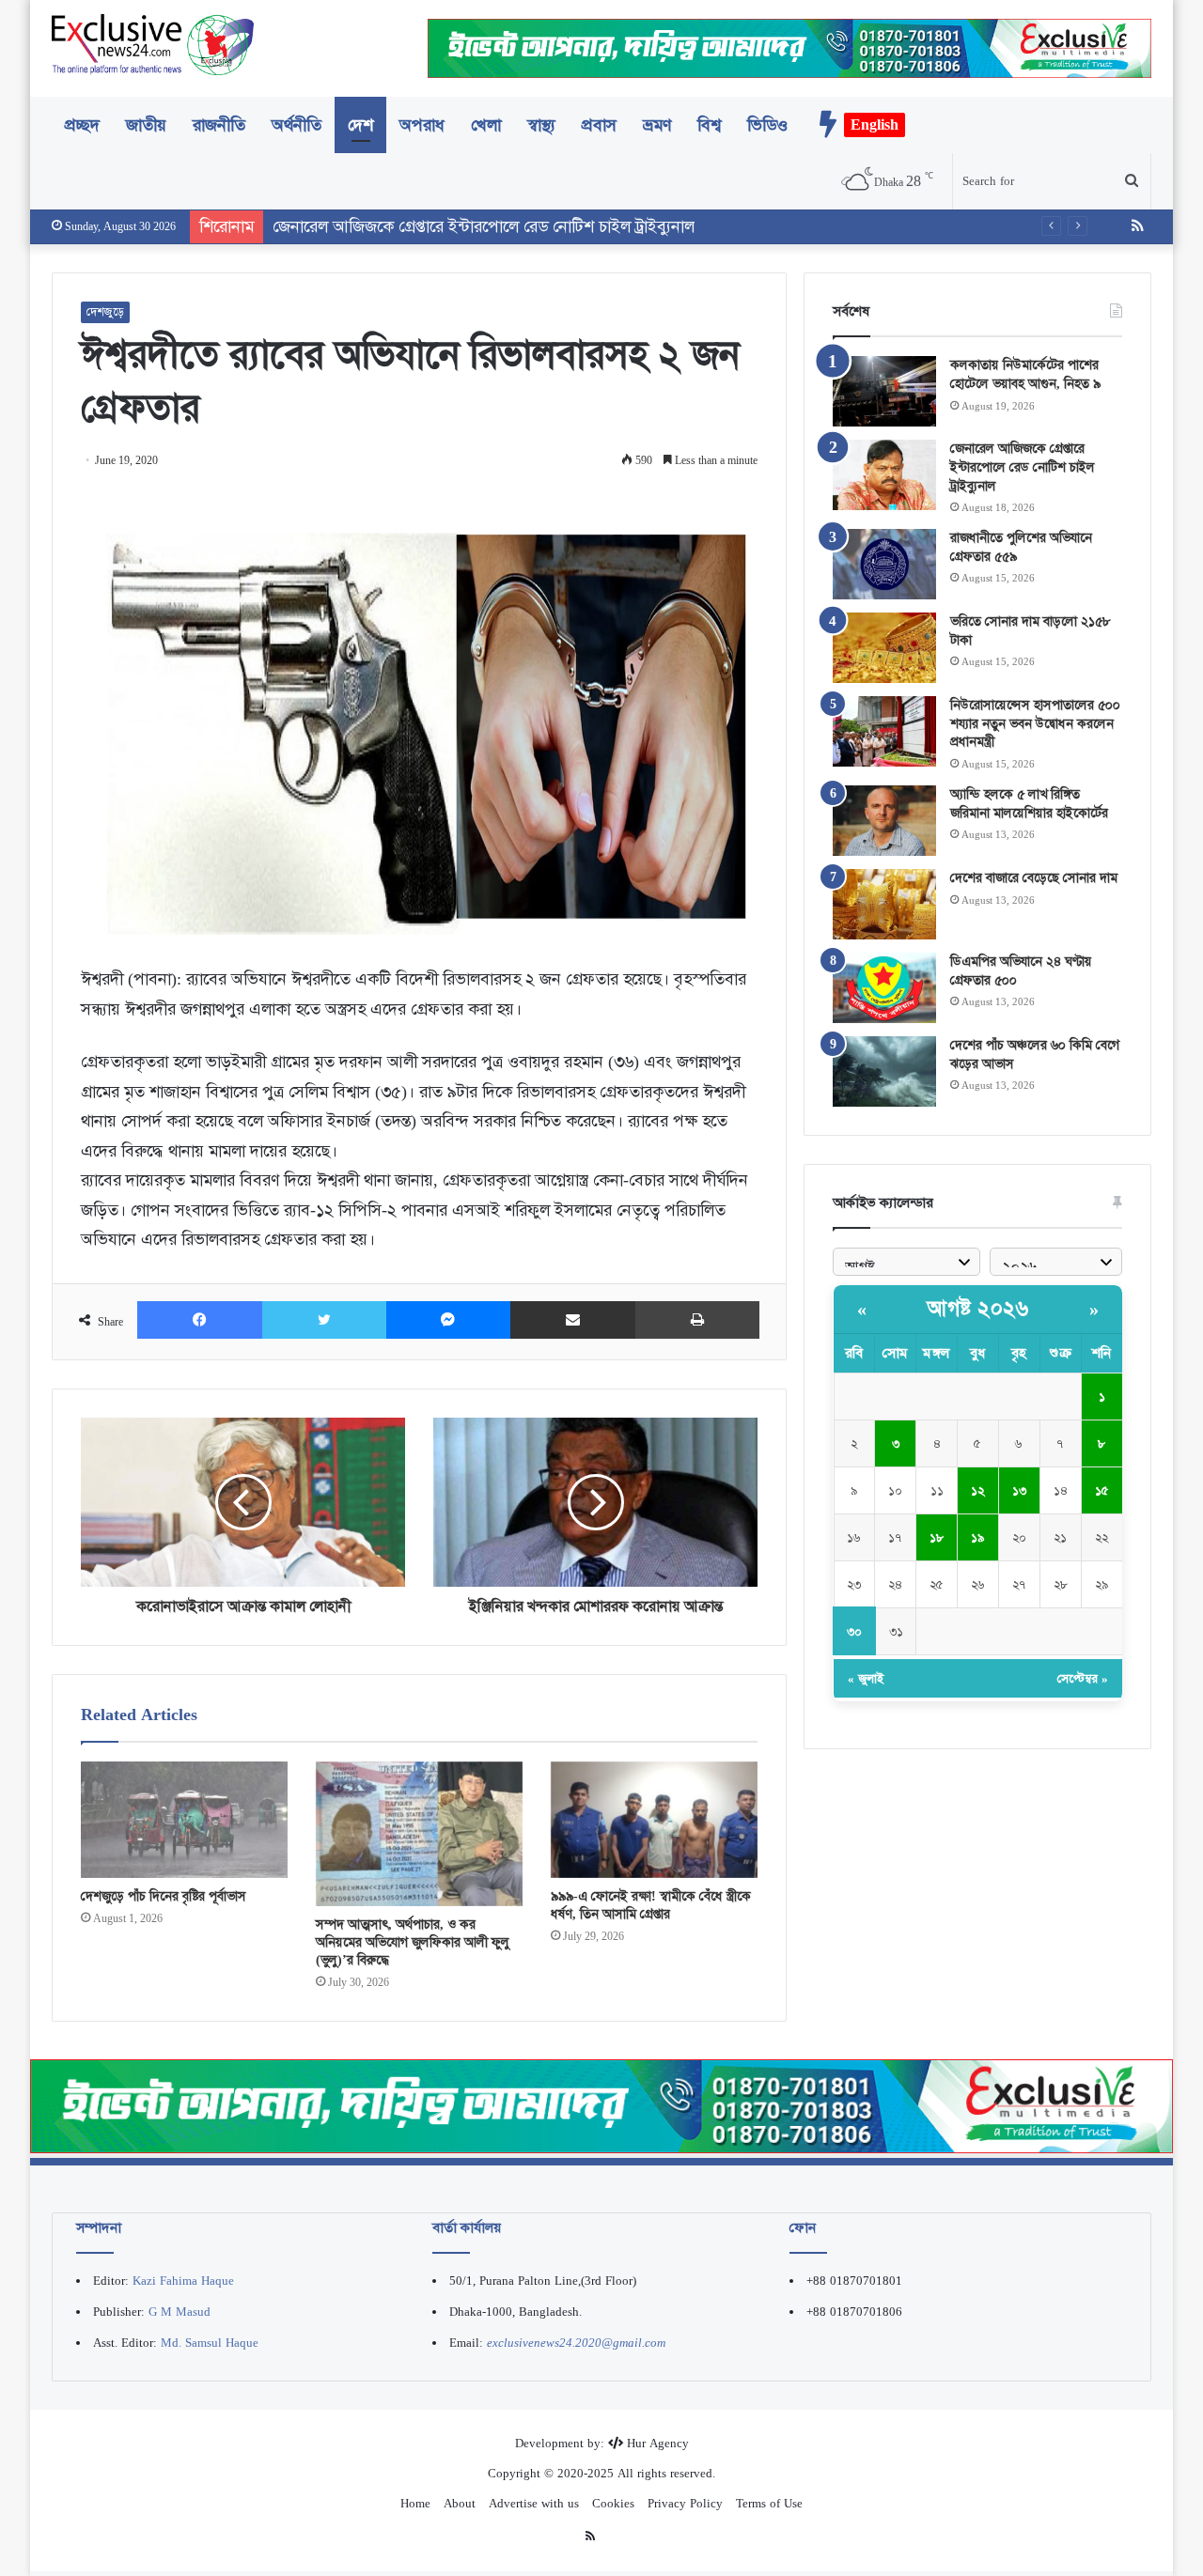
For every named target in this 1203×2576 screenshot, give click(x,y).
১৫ (1102, 1490)
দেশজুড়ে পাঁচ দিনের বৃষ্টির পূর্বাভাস (164, 1896)
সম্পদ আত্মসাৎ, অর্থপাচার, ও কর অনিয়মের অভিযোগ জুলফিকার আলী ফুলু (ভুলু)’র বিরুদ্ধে (413, 1942)
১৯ (978, 1537)
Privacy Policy (685, 2503)
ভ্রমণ (657, 125)
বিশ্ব (709, 125)
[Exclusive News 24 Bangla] (153, 45)
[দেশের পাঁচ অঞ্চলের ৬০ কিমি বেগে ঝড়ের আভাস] (884, 1071)
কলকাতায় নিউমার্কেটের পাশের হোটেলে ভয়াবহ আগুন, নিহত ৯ (1025, 374)
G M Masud (180, 2312)
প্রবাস (599, 125)
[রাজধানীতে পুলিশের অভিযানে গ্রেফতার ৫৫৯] (884, 564)
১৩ (1019, 1490)
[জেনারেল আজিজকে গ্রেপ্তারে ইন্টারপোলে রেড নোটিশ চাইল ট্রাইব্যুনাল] (884, 475)
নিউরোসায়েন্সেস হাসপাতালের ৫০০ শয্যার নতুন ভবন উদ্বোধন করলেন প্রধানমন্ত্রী (1035, 723)
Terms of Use (769, 2503)
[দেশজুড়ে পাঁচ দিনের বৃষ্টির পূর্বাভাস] (184, 1820)
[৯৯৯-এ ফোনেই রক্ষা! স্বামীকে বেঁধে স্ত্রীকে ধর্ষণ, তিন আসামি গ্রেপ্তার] (654, 1820)
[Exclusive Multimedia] (601, 2105)
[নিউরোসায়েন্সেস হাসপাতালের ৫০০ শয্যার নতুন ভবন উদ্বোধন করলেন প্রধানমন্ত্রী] (884, 731)
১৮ (937, 1537)
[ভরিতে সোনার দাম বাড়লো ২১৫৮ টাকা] (884, 648)
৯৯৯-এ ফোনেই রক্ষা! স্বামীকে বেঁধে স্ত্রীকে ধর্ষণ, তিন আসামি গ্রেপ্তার (651, 1905)
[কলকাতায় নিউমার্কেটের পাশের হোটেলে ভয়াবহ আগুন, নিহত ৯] (884, 391)
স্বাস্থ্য (541, 125)
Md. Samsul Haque (210, 2343)
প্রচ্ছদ (82, 125)
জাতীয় (146, 125)
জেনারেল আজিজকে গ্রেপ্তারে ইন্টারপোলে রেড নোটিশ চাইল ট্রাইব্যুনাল (1023, 466)
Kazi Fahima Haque (183, 2281)
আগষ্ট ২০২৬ (978, 1309)
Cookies (613, 2503)
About (460, 2503)
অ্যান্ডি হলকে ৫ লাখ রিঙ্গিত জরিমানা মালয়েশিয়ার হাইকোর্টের (1029, 803)
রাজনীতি (219, 125)
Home (415, 2503)
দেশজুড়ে (105, 312)
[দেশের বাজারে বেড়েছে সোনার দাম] (884, 904)
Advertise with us (534, 2503)
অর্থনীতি (297, 125)
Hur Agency (658, 2443)
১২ (977, 1490)
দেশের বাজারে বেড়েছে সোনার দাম (1034, 877)
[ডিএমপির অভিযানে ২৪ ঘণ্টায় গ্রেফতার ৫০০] (884, 988)
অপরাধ (422, 125)
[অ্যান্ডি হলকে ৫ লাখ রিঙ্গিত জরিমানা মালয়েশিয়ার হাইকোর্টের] (884, 821)
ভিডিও (767, 125)
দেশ (360, 125)
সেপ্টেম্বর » (1083, 1678)
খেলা (486, 125)
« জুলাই (866, 1678)
